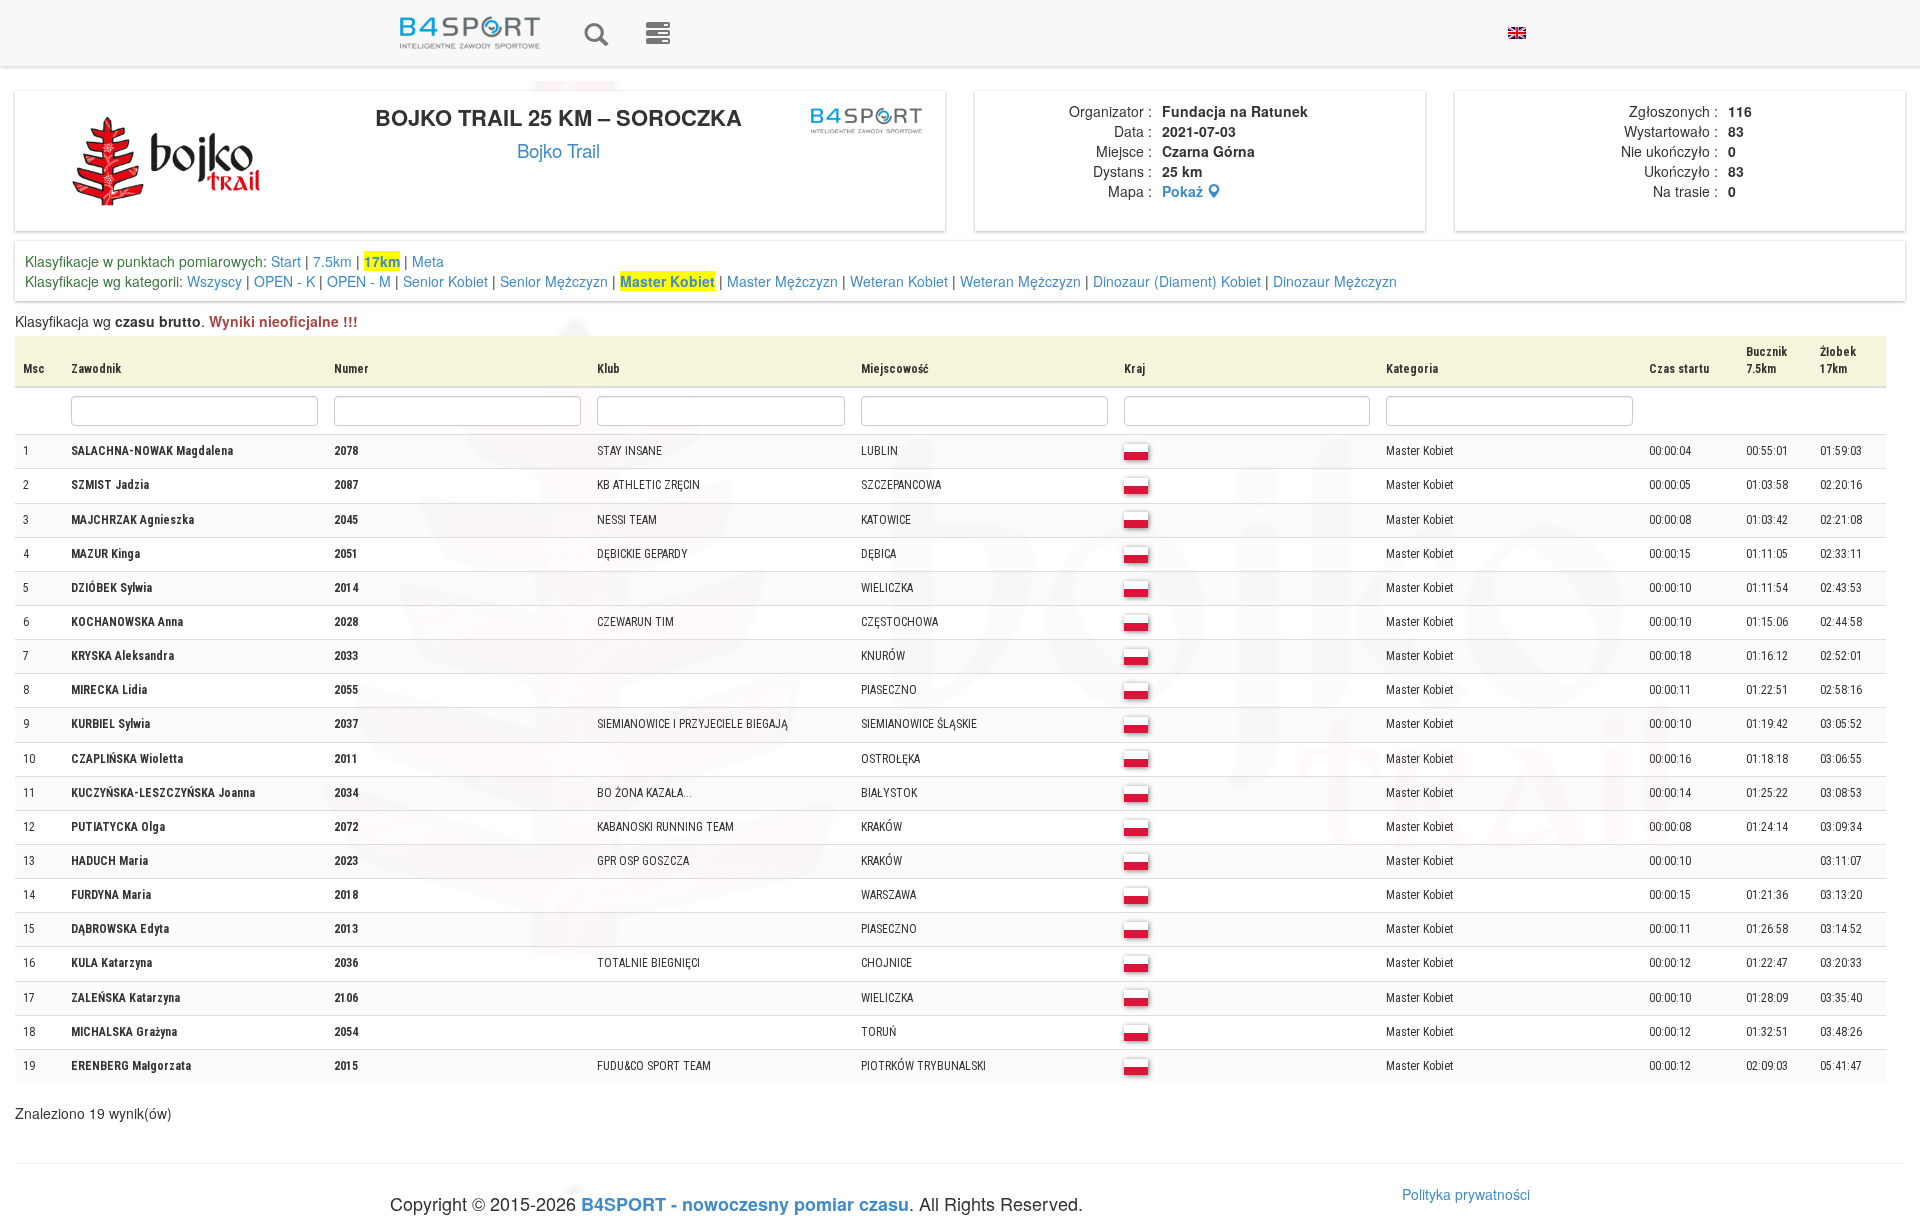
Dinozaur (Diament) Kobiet (1177, 281)
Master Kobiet (667, 281)
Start (286, 261)
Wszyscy (214, 281)
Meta (428, 261)
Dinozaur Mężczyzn (1335, 281)
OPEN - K (284, 281)
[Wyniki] (596, 33)
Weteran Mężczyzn (1020, 281)
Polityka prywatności (1466, 1194)
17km (382, 261)
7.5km (332, 261)
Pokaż (1184, 191)
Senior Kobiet (445, 281)
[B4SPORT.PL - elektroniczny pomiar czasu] (658, 33)
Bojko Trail (558, 150)
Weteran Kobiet (899, 281)
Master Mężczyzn (782, 281)
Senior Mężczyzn (554, 281)
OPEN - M (359, 281)
